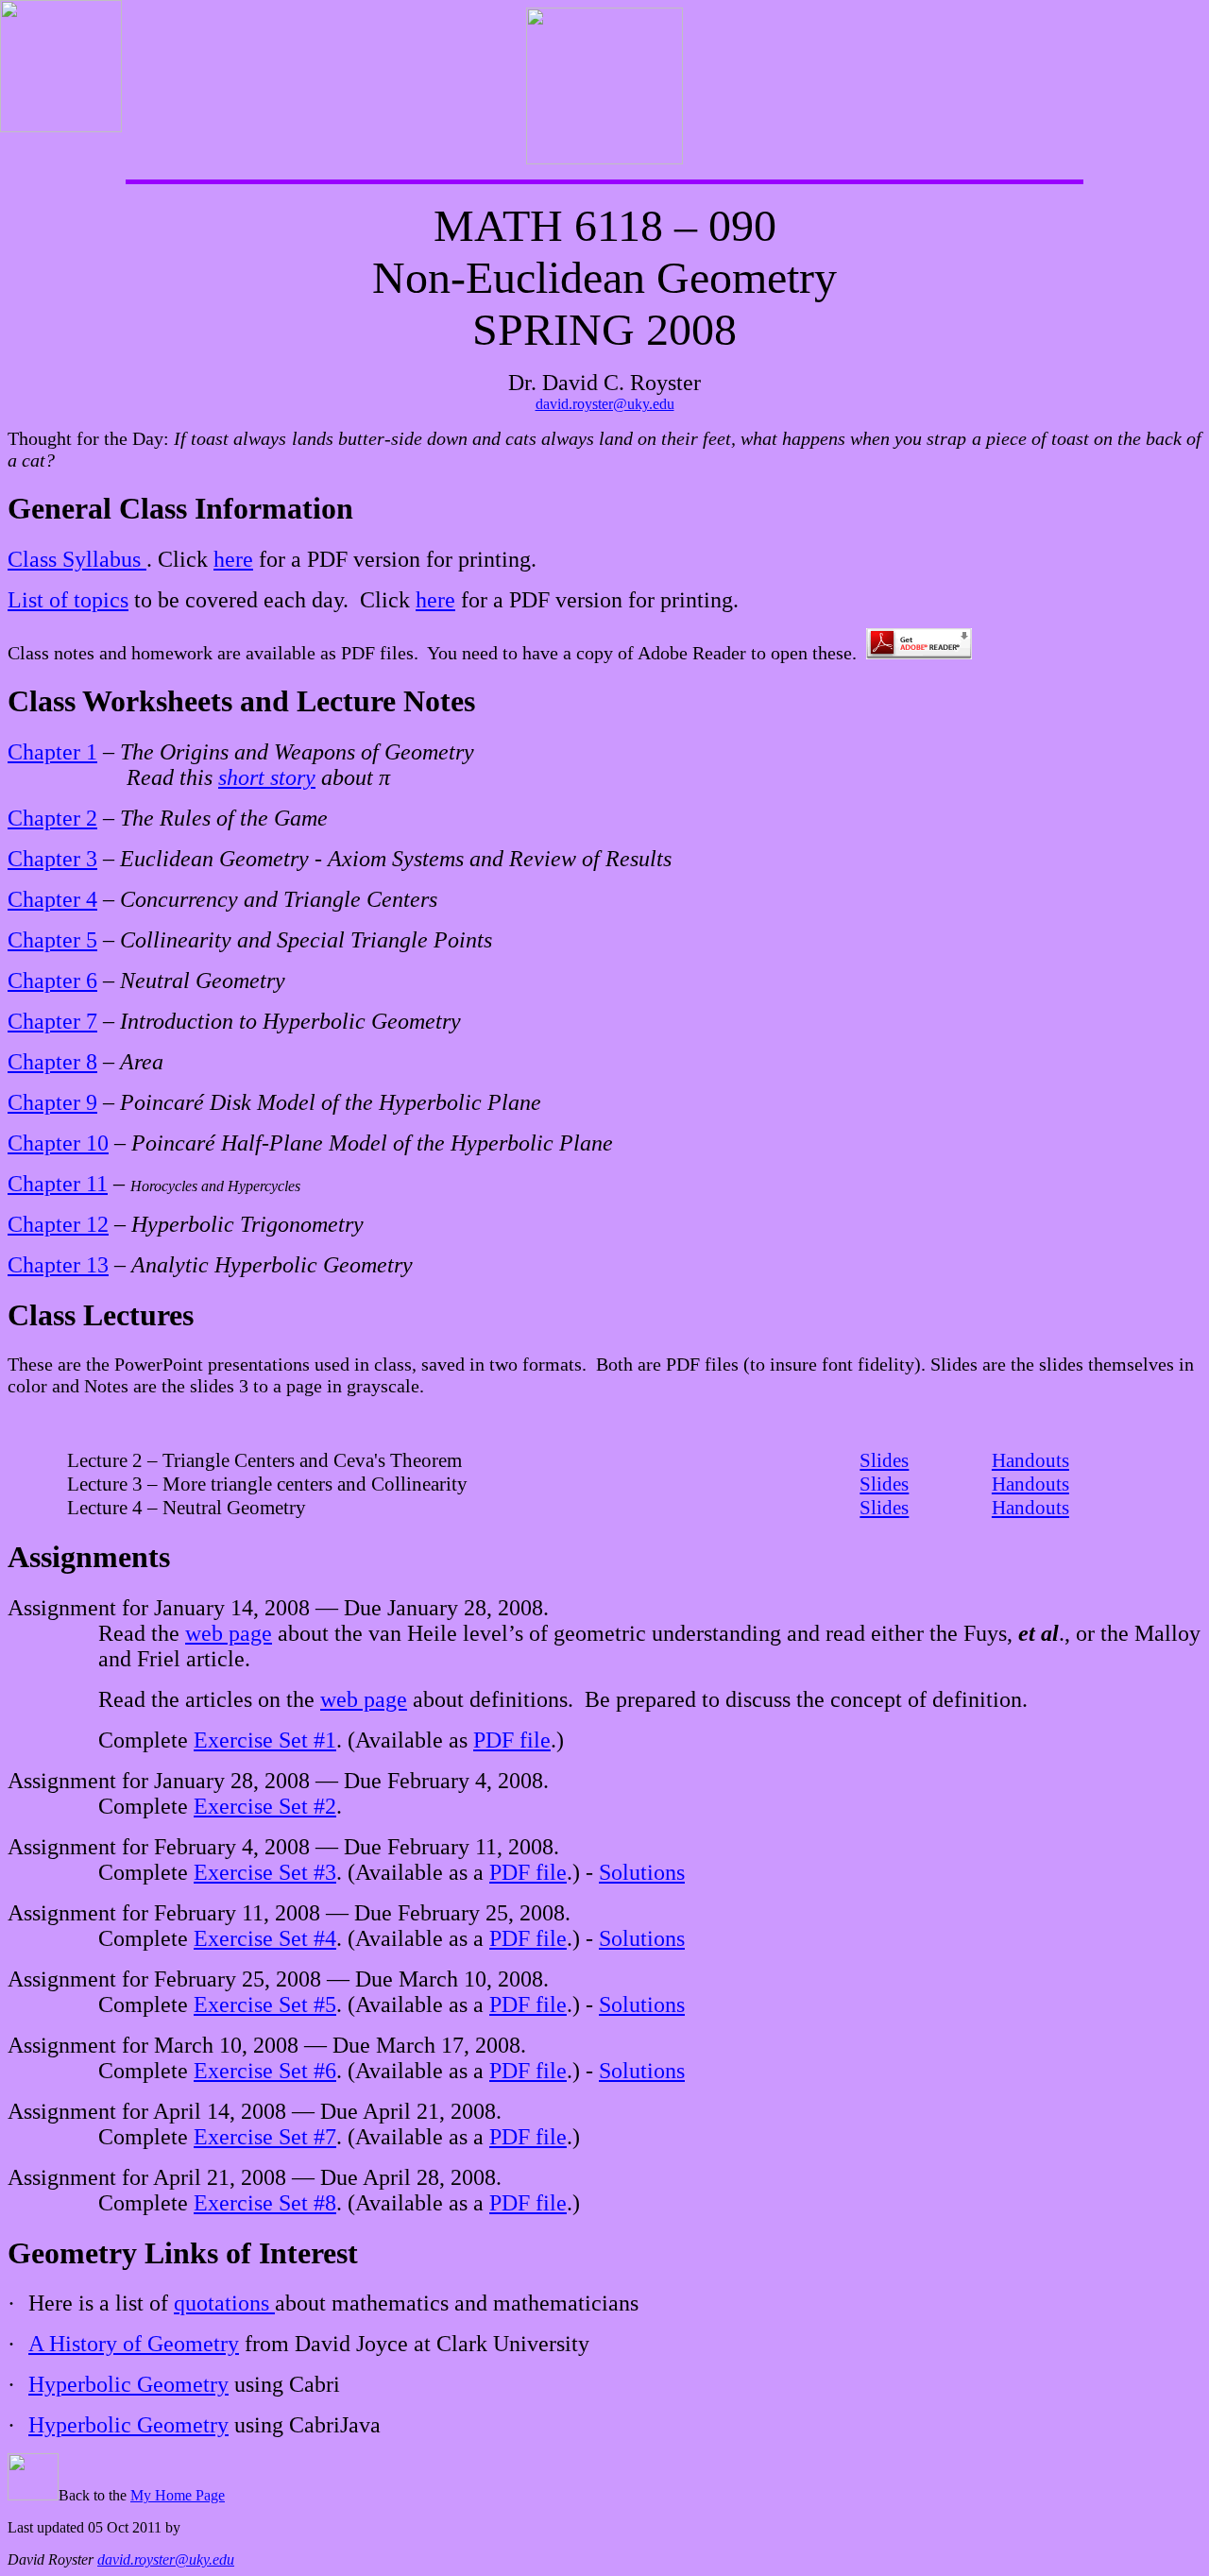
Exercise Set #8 (265, 2203)
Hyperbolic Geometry (128, 2384)
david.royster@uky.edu (605, 404)
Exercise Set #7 (265, 2137)
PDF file (512, 1740)
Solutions (642, 1872)
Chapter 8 (52, 1062)
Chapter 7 (52, 1021)
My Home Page (178, 2495)
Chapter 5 (52, 940)
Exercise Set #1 (265, 1740)
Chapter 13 (58, 1265)
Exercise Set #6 (265, 2071)
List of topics (68, 600)
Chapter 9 (52, 1102)
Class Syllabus (77, 559)
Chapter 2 (52, 818)
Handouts (1030, 1460)
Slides (884, 1460)
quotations (224, 2303)
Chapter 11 (58, 1184)
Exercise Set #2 (265, 1806)
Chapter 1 (52, 752)
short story (267, 777)
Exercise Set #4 (265, 1938)
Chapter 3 (52, 859)
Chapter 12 (58, 1224)
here (233, 559)
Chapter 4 (52, 899)
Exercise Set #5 (265, 2005)
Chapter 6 (52, 981)
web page (229, 1633)
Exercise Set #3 (265, 1872)
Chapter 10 (58, 1143)
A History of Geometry (134, 2344)
